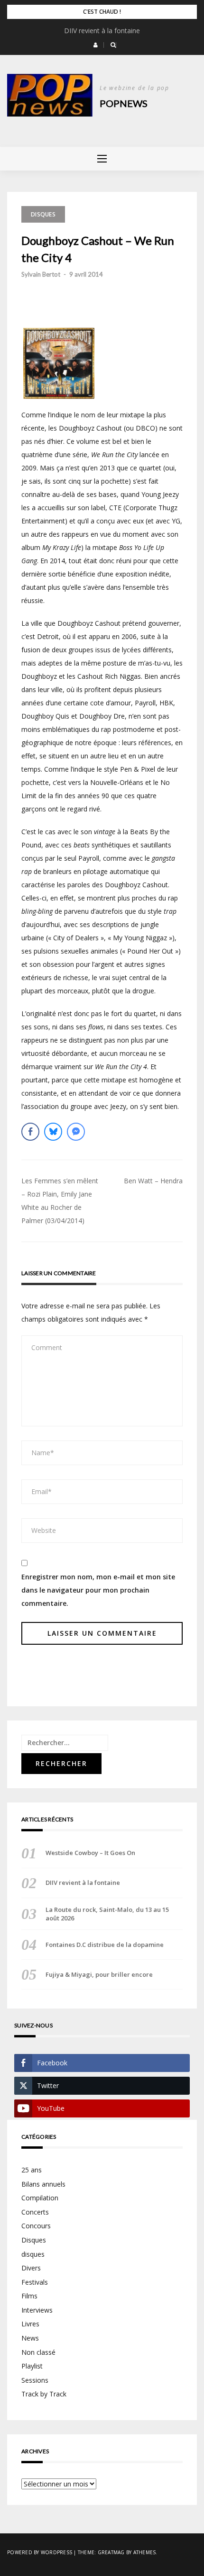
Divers (31, 2268)
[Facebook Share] (30, 1132)
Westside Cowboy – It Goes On (90, 1853)
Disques (43, 214)
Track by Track (44, 2394)
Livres (30, 2324)
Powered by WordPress (40, 2552)
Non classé (38, 2352)
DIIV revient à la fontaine (102, 31)
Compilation (40, 2198)
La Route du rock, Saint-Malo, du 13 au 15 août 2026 (107, 1914)
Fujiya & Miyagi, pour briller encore (99, 1974)
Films (29, 2296)
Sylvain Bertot (41, 274)
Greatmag (111, 2552)
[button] (96, 45)
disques (33, 2254)
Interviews (37, 2310)
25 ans (32, 2170)
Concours (36, 2226)
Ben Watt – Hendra (153, 1181)
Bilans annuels (43, 2184)
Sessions (35, 2380)
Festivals (35, 2282)
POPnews (124, 103)
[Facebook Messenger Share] (76, 1132)
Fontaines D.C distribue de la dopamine (105, 1945)
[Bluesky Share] (53, 1132)
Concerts (35, 2212)
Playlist (32, 2366)
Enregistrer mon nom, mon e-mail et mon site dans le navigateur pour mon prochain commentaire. (98, 1590)
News (30, 2338)
